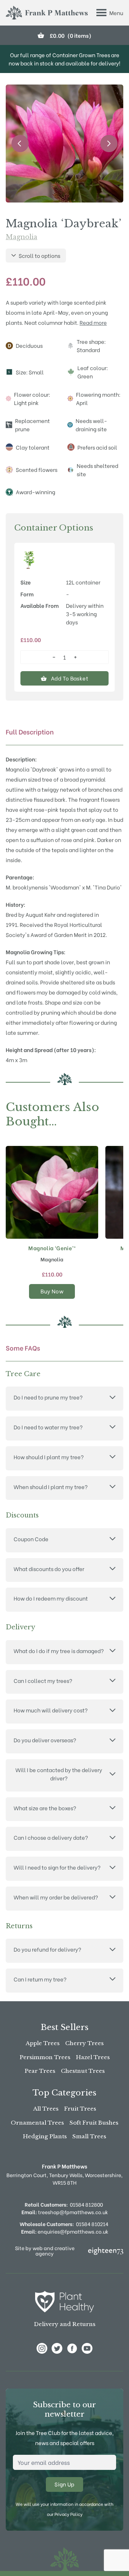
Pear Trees (40, 2071)
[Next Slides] (109, 144)
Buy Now (52, 1291)
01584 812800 (86, 2204)
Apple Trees (43, 2043)
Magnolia (21, 237)
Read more (93, 322)
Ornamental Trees (37, 2123)
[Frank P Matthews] (47, 13)
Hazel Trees (93, 2057)
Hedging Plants (45, 2136)
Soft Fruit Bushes (94, 2123)
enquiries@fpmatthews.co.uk (65, 2231)
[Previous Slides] (20, 144)
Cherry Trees (84, 2043)
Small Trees (89, 2136)
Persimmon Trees (45, 2057)
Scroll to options (39, 255)
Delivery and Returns (65, 2324)
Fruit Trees (80, 2109)
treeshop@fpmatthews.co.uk (65, 2212)
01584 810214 (92, 2224)
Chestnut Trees (83, 2071)
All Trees (46, 2109)
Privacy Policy (68, 2514)
